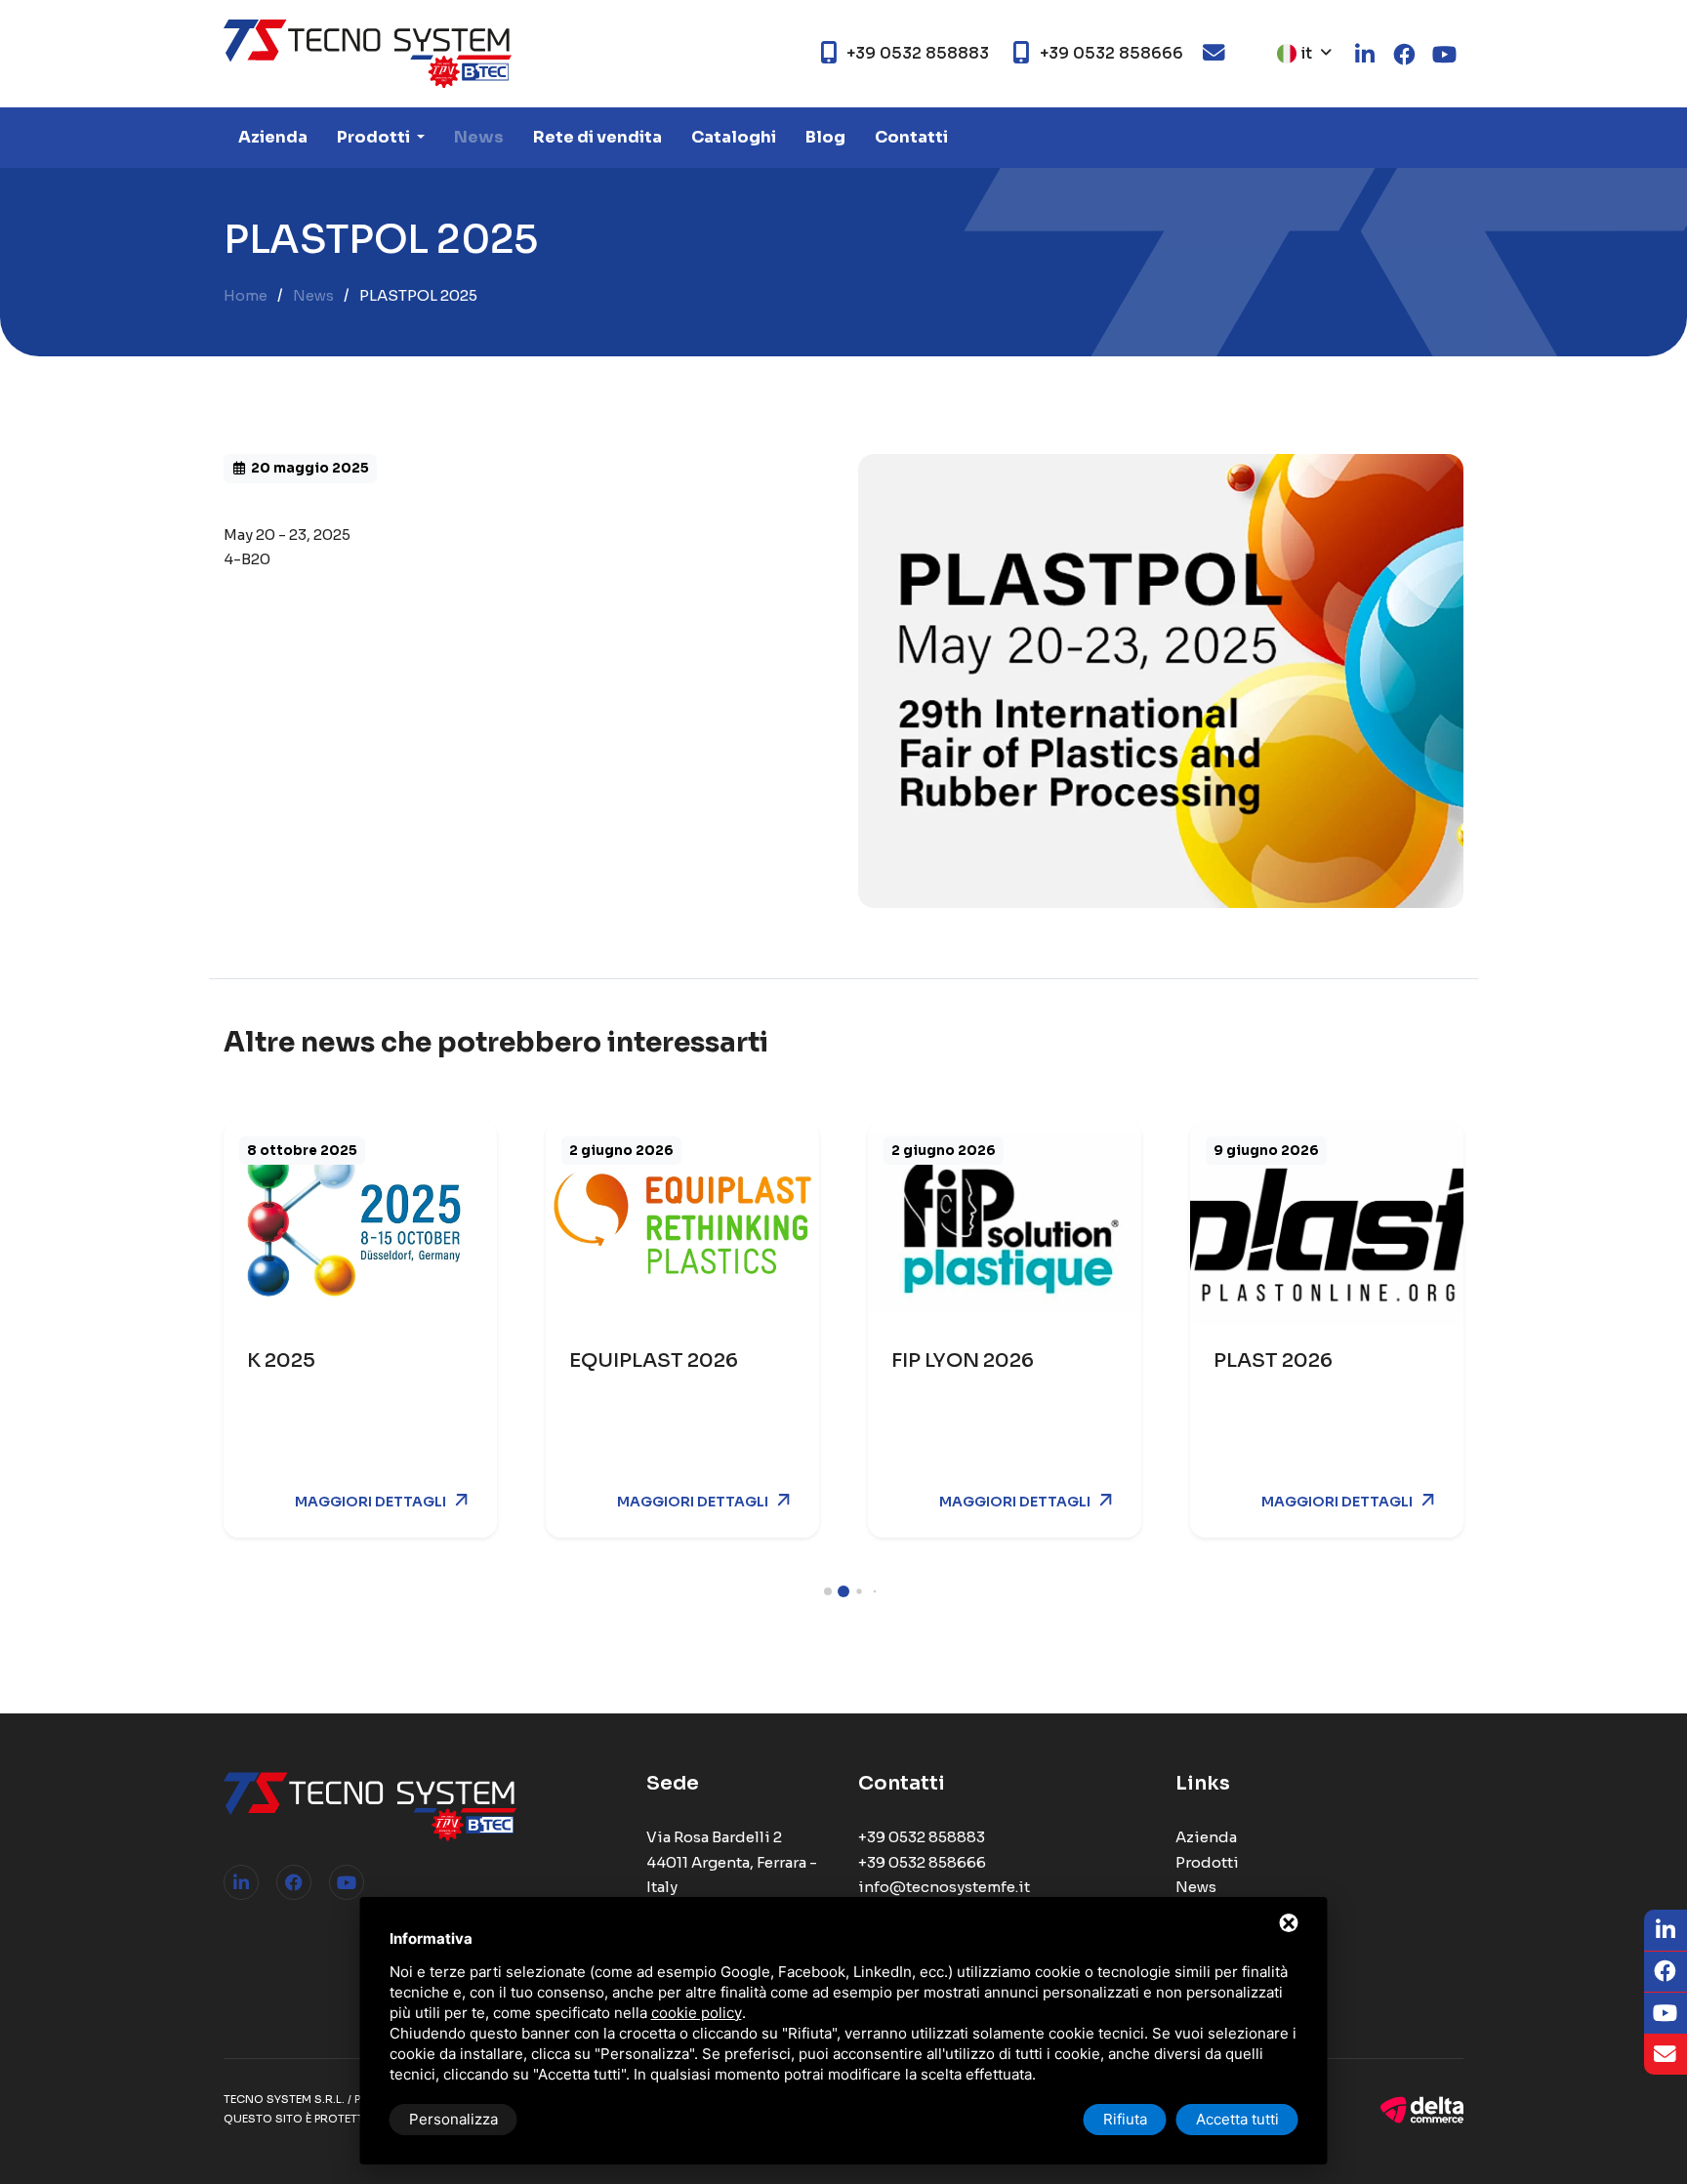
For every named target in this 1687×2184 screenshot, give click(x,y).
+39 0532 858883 (922, 1837)
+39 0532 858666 (922, 1862)
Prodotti (375, 137)
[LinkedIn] (241, 1882)
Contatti (911, 137)
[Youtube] (347, 1882)
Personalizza (453, 2119)
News (479, 137)
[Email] (1666, 2055)
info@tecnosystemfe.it (944, 1887)
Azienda (273, 137)
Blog (825, 137)
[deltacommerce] (1422, 2108)
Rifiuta (1125, 2119)
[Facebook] (294, 1882)
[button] (828, 1591)
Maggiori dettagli (370, 1502)
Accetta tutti (1237, 2119)
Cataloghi (734, 137)
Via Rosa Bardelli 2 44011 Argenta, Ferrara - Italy (732, 1862)
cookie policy (697, 2013)
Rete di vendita (597, 137)
